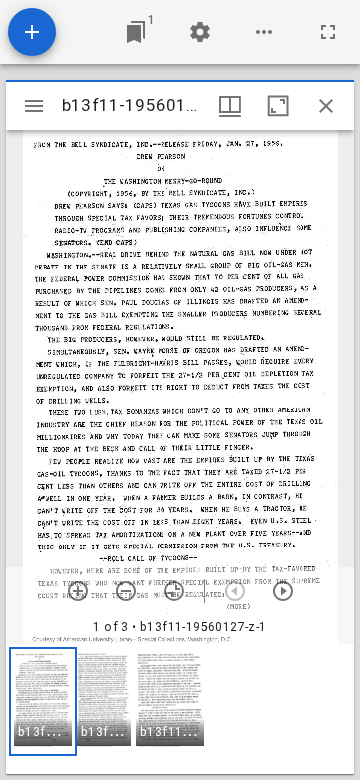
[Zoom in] (78, 591)
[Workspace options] (264, 32)
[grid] (180, 709)
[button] (43, 701)
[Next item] (283, 591)
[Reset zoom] (174, 591)
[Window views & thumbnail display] (230, 106)
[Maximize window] (278, 106)
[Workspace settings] (200, 32)
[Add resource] (32, 32)
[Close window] (326, 106)
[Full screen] (328, 32)
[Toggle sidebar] (34, 106)
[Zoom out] (126, 591)
